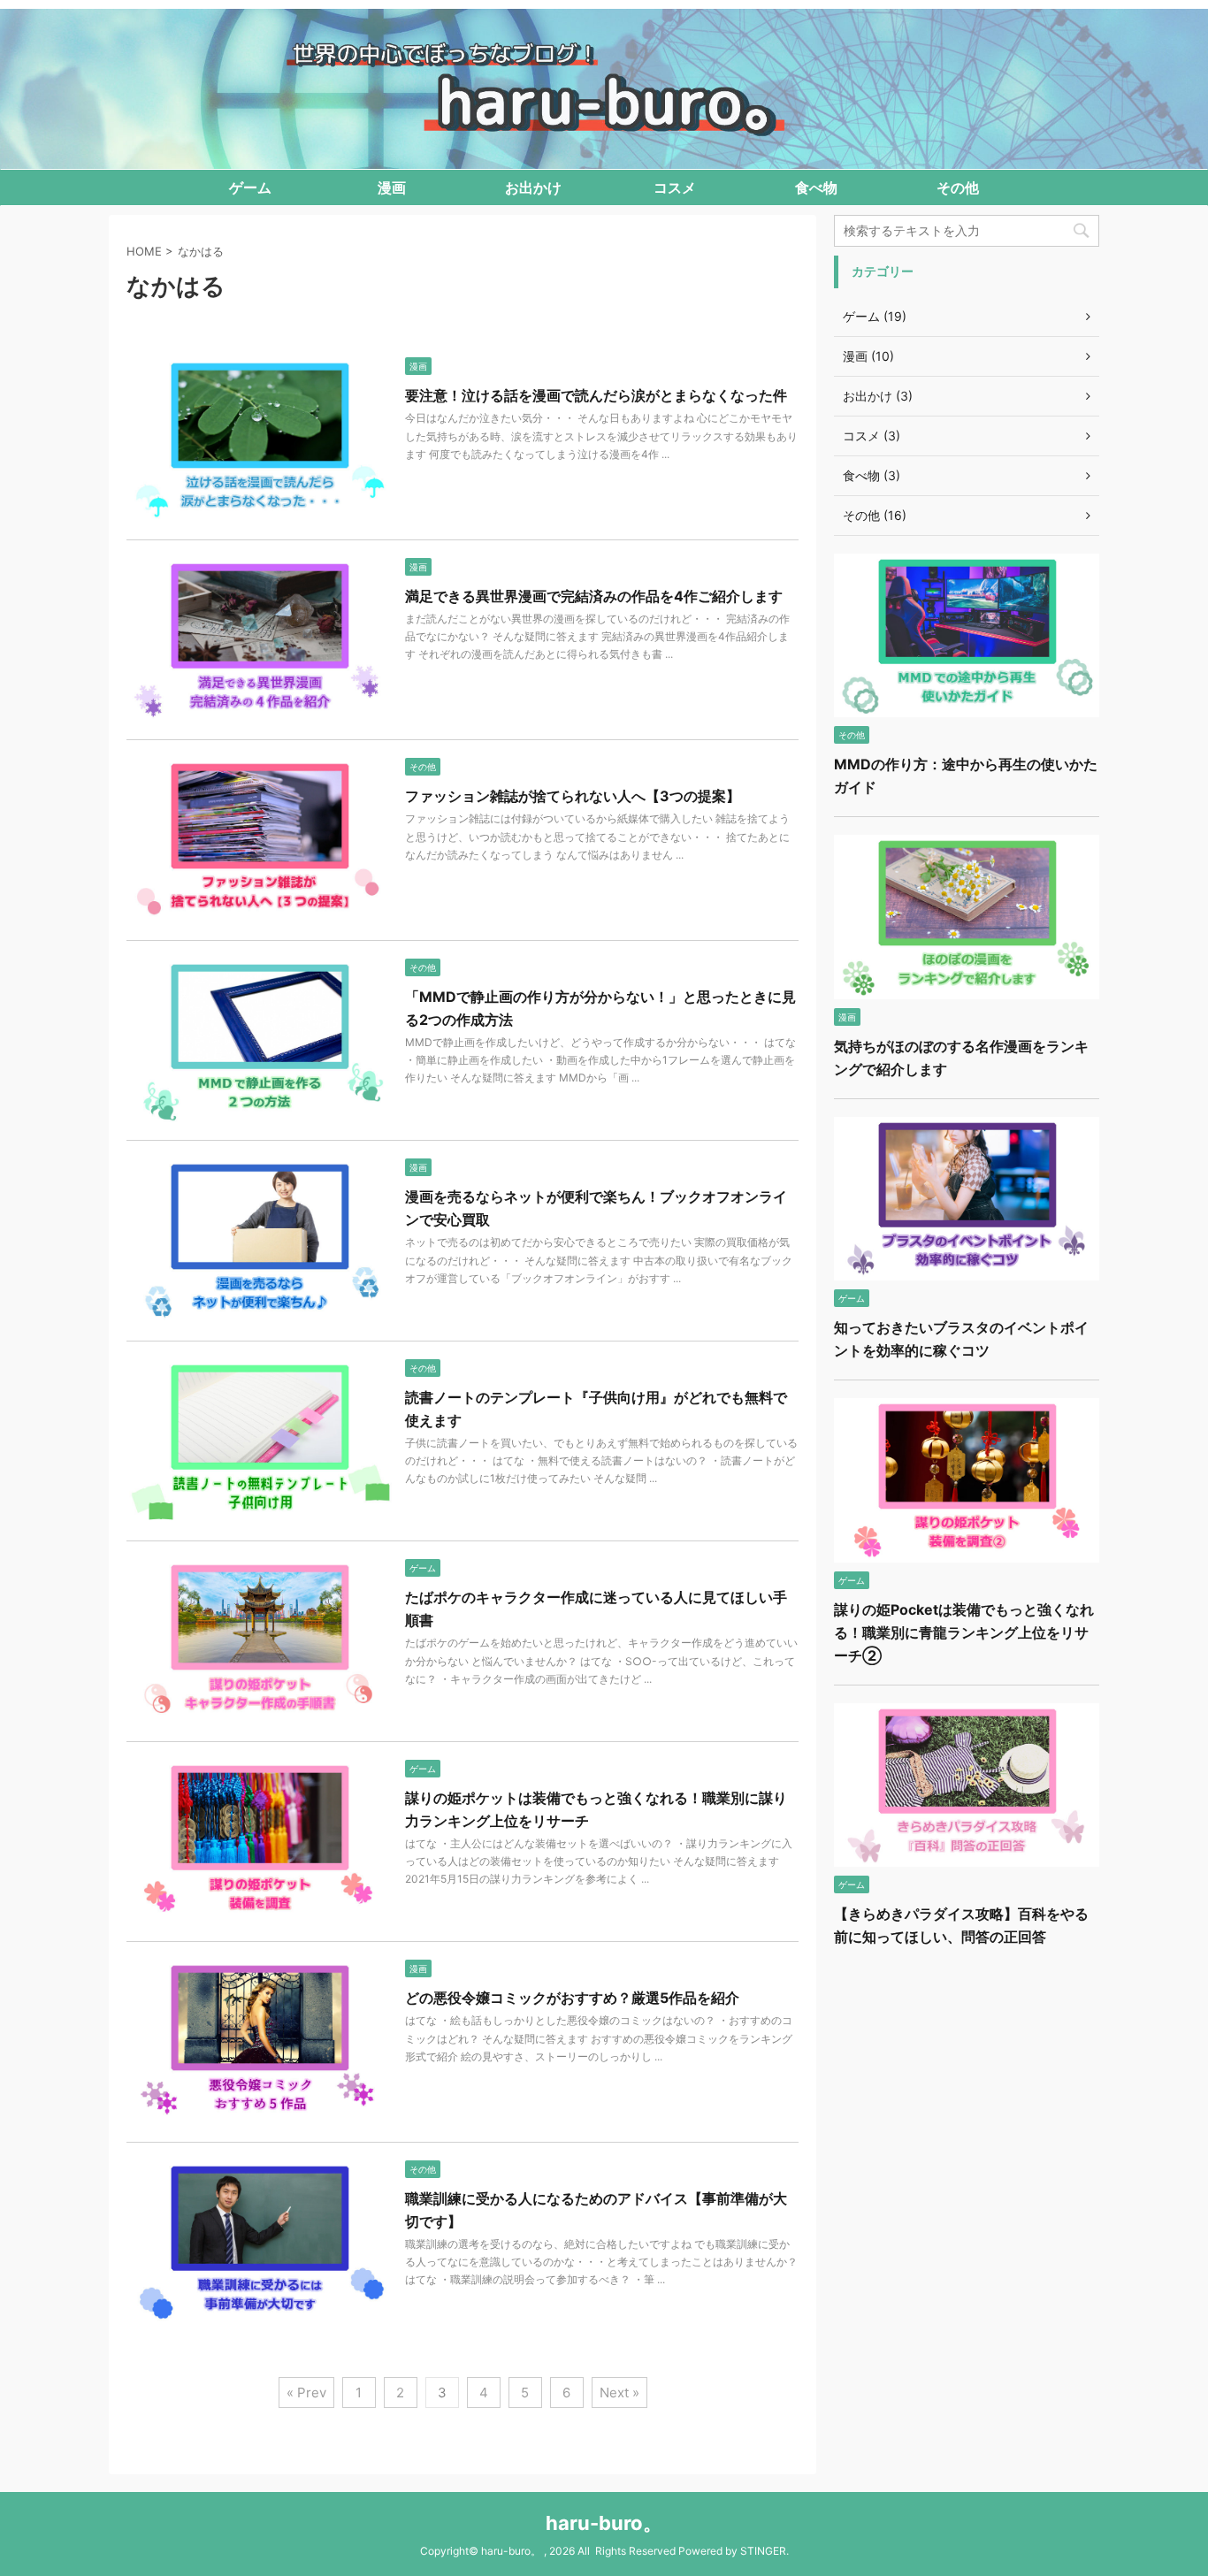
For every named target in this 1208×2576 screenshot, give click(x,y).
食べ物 (816, 187)
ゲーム (250, 187)
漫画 (392, 187)
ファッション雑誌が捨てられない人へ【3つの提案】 (573, 796)
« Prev (306, 2393)
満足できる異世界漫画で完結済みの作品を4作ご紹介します (594, 596)
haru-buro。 (604, 2523)
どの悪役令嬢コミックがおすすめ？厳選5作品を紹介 (572, 1998)
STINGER (763, 2551)
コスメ (675, 187)
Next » (619, 2393)
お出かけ (533, 187)
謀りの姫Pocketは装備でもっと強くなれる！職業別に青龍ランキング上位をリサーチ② (964, 1632)
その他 (958, 187)
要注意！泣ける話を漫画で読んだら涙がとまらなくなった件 (596, 395)
